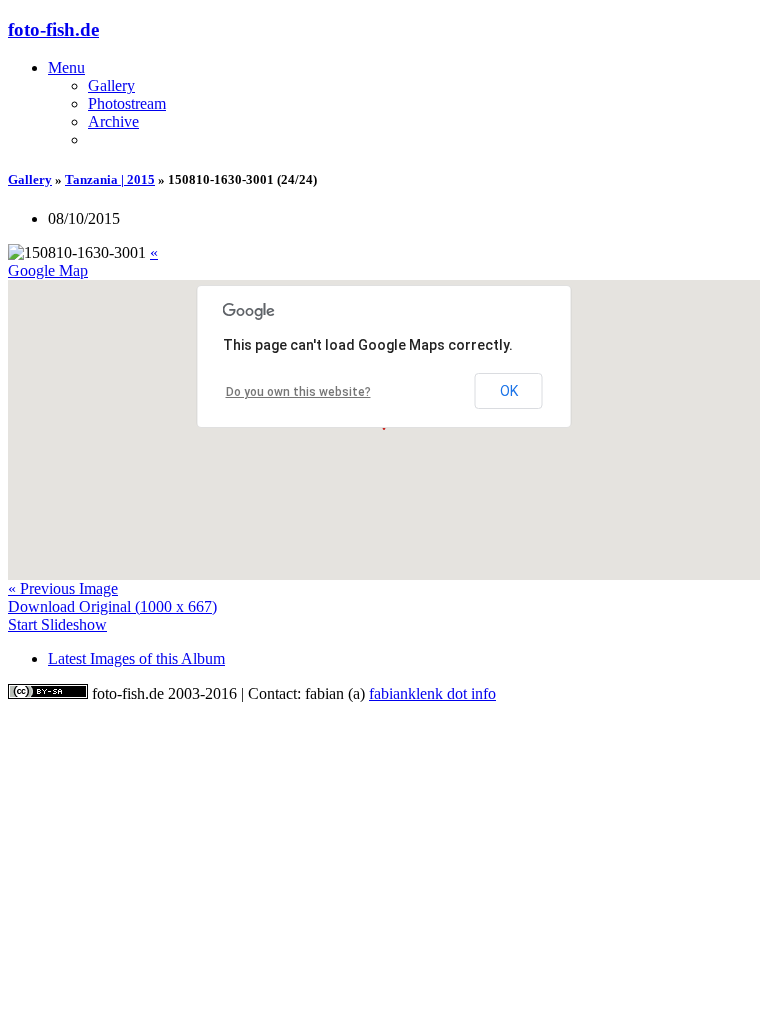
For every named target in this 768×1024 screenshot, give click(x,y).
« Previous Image (63, 588)
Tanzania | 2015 (110, 179)
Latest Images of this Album (136, 658)
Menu (66, 67)
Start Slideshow (57, 624)
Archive (113, 121)
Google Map (48, 270)
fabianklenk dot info (432, 693)
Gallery (111, 85)
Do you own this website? (298, 392)
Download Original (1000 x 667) (112, 606)
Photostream (127, 103)
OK (509, 391)
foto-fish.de (53, 29)
